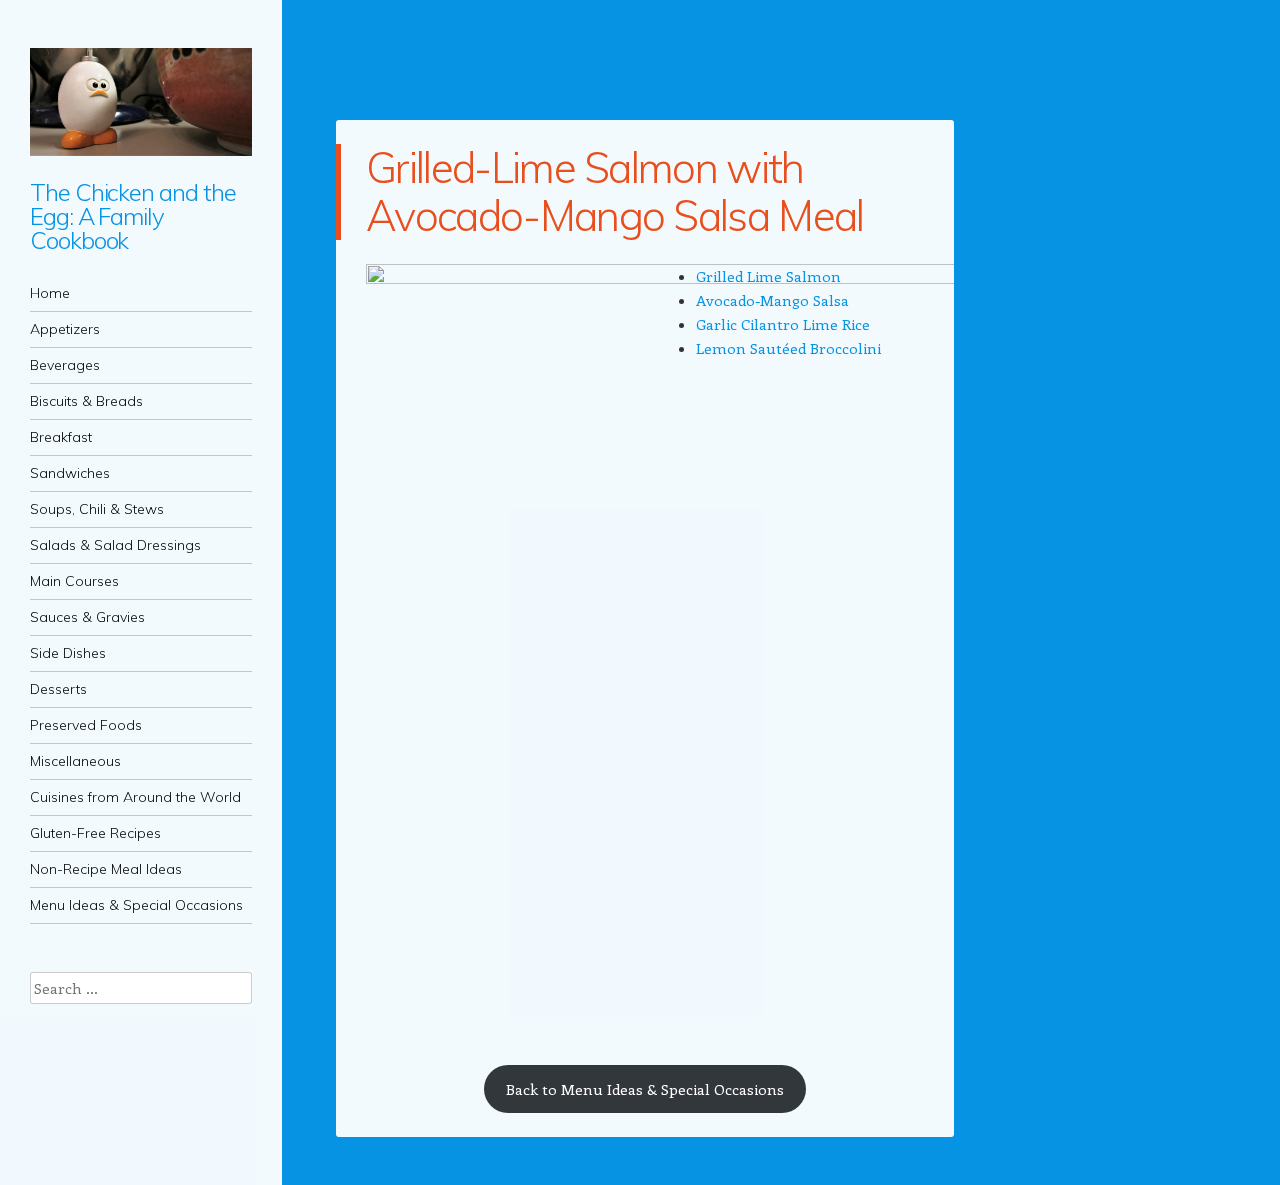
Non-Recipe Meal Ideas (106, 869)
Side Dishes (68, 653)
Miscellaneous (75, 761)
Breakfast (61, 437)
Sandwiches (70, 473)
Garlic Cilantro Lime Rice (783, 324)
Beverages (65, 365)
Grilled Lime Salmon (768, 276)
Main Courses (74, 581)
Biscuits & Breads (86, 401)
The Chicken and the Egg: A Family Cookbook (132, 216)
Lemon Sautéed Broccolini (788, 348)
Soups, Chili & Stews (97, 509)
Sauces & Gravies (87, 617)
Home (50, 293)
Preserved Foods (86, 725)
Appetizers (65, 329)
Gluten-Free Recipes (95, 833)
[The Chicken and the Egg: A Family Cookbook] (141, 102)
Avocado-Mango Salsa (772, 300)
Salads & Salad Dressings (115, 545)
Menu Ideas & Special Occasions (136, 905)
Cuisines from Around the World (135, 797)
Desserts (58, 689)
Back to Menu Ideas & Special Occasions (645, 1089)
